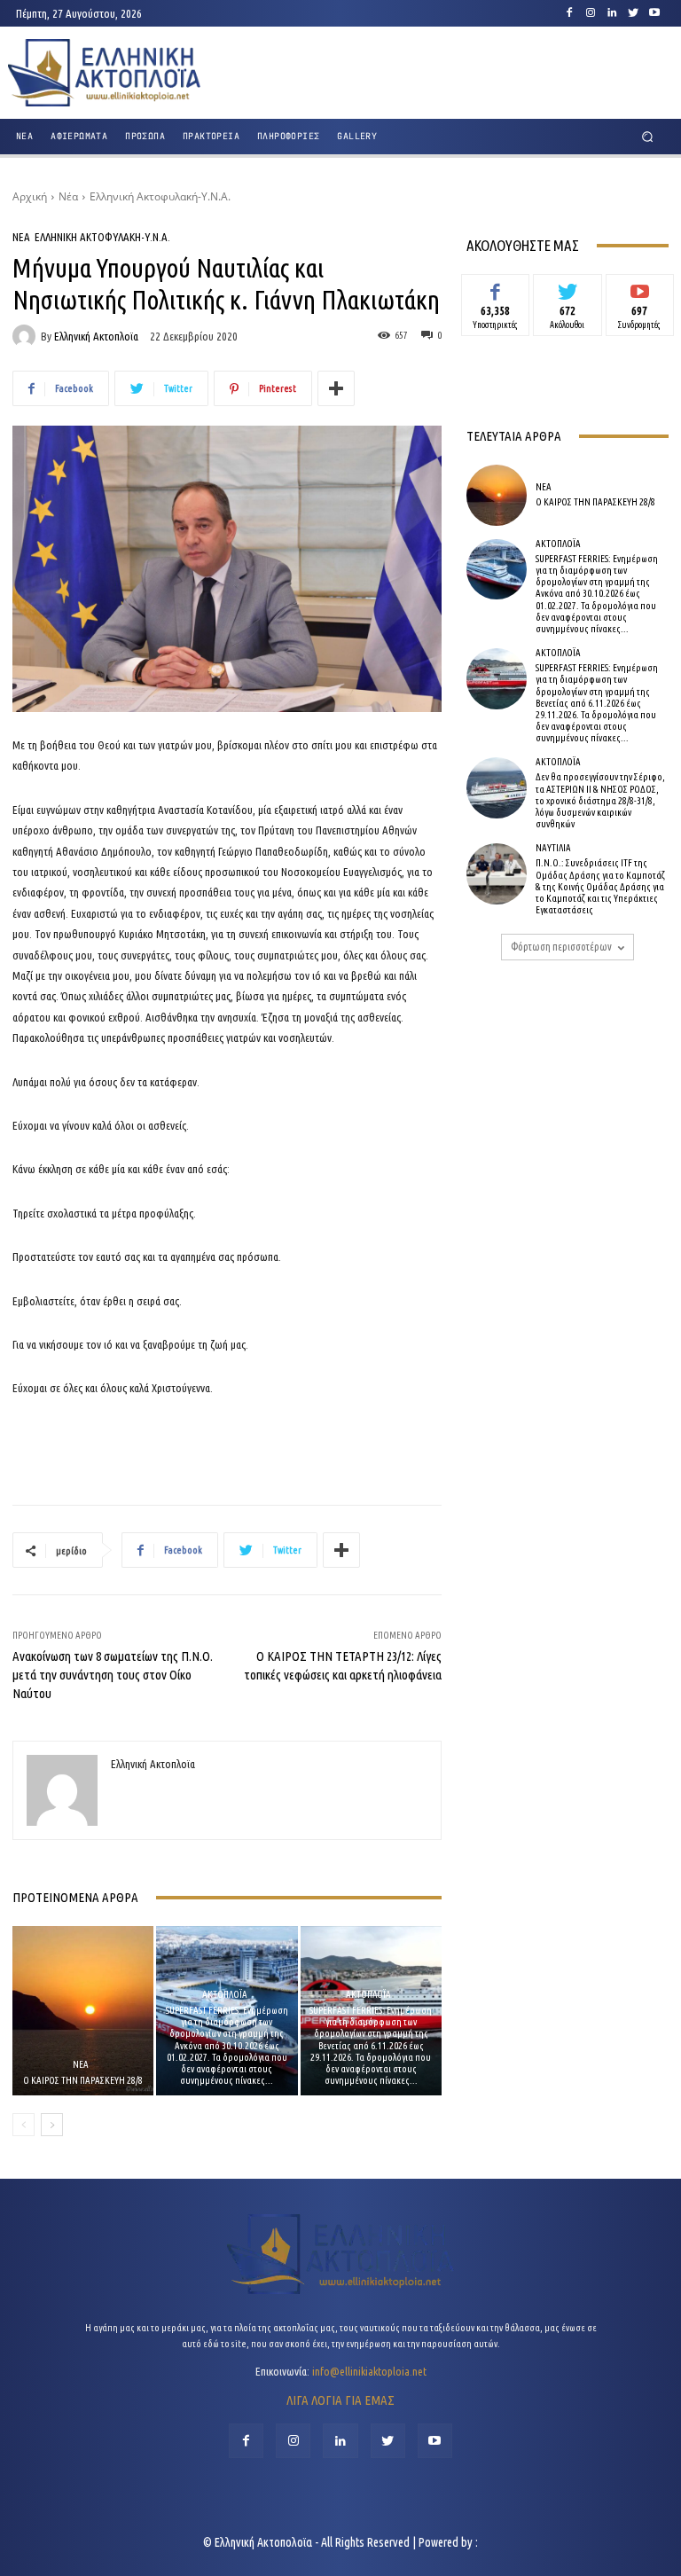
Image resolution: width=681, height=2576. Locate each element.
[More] (336, 388)
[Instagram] (591, 13)
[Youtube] (654, 13)
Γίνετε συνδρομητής (640, 294)
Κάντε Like (496, 287)
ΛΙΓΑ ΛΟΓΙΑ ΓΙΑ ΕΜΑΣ (340, 2400)
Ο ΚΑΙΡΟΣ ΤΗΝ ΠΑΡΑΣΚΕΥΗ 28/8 (83, 2080)
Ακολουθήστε (568, 287)
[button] (648, 137)
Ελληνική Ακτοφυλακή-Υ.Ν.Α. (160, 196)
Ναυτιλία (553, 848)
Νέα (68, 196)
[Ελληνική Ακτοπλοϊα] (27, 336)
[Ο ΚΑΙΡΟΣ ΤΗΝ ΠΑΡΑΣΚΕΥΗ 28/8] (83, 2011)
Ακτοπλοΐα (225, 1995)
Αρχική (30, 196)
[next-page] (52, 2125)
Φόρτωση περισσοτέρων (561, 947)
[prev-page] (23, 2125)
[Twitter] (633, 13)
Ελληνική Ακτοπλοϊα (96, 337)
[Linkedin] (612, 13)
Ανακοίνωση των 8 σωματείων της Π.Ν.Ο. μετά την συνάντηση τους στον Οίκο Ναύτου (113, 1675)
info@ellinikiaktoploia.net (369, 2371)
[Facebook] (569, 13)
